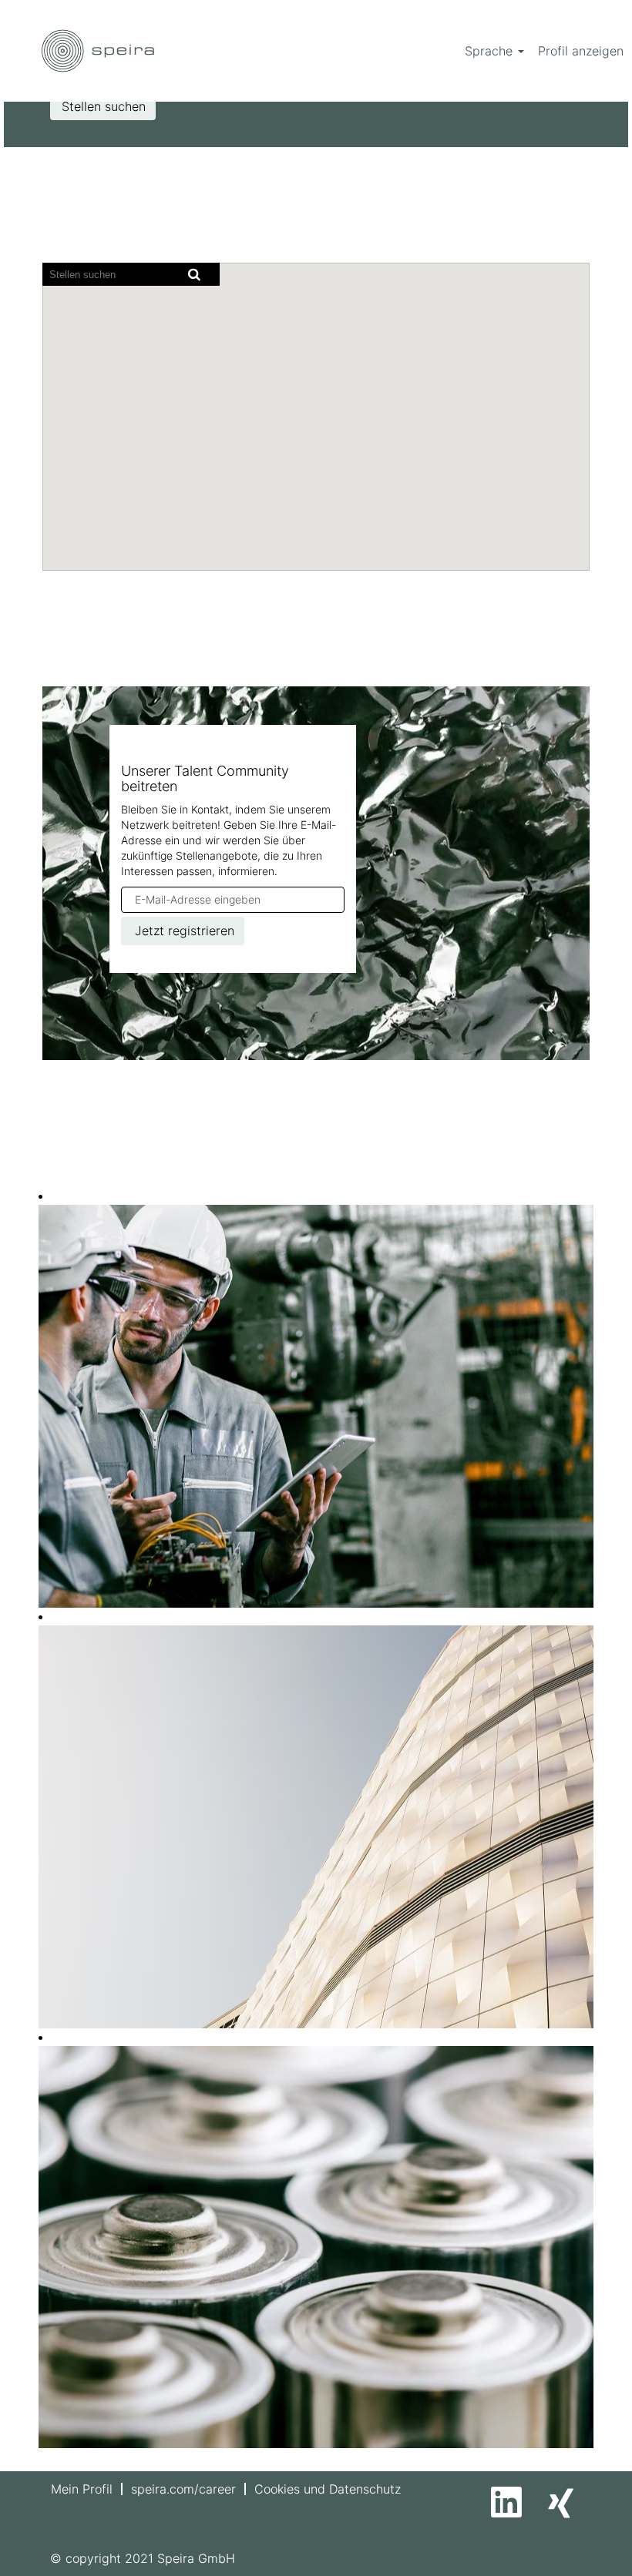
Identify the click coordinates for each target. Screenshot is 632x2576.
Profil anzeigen (581, 51)
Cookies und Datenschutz (328, 2489)
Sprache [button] (491, 51)
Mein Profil (82, 2489)
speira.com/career (183, 2489)
